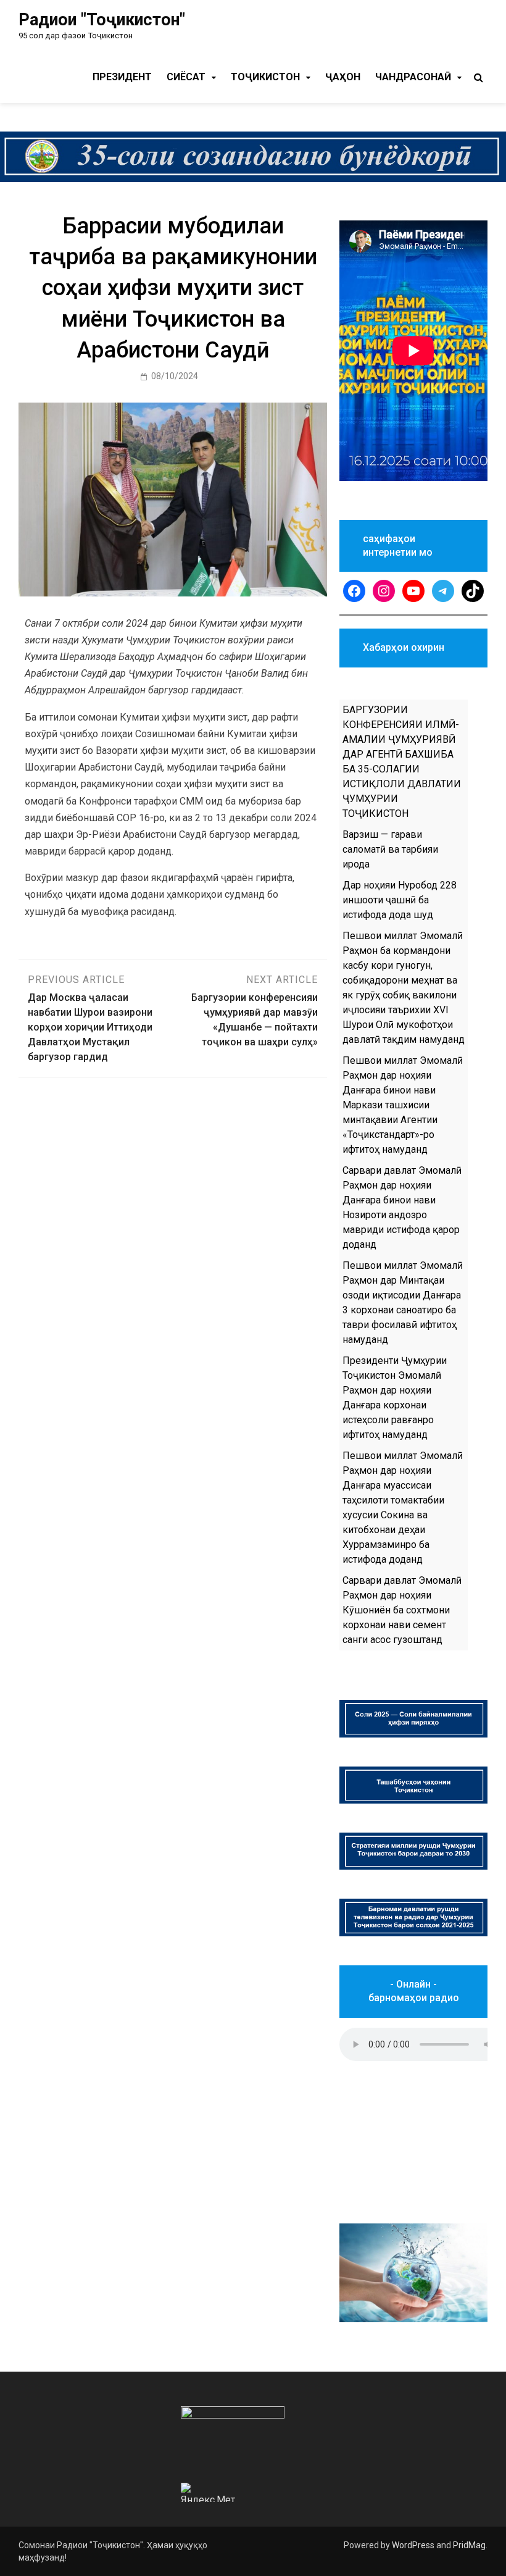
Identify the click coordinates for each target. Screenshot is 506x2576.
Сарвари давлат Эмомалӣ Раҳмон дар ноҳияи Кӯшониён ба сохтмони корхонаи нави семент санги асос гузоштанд (402, 1610)
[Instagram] (384, 591)
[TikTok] (473, 591)
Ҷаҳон (343, 77)
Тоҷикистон (265, 77)
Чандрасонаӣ (413, 77)
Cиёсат (186, 77)
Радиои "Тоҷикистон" (102, 20)
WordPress (413, 2545)
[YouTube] (413, 591)
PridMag (469, 2545)
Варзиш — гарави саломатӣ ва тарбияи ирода (390, 849)
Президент (122, 77)
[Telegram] (443, 591)
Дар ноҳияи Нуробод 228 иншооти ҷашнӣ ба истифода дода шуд (400, 900)
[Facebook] (354, 591)
